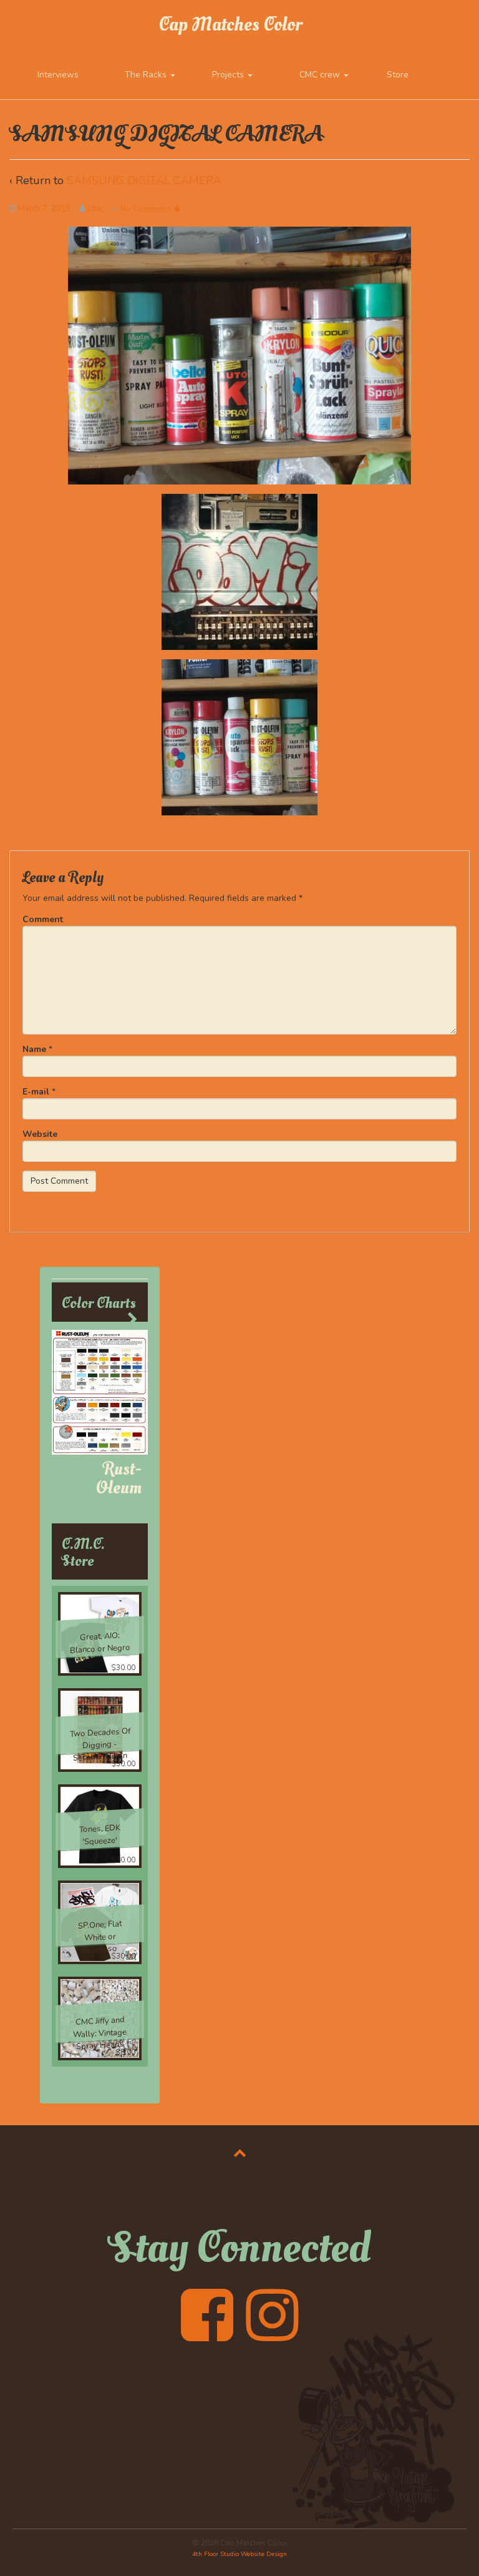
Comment (43, 919)
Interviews (58, 75)
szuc (95, 209)
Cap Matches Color (230, 25)
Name (34, 1049)
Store (398, 75)
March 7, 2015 (45, 209)
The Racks (147, 75)
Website (40, 1134)
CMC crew (321, 75)
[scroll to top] (240, 2153)
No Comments (147, 209)
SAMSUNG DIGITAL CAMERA (144, 180)
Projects (229, 75)
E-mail (36, 1092)
